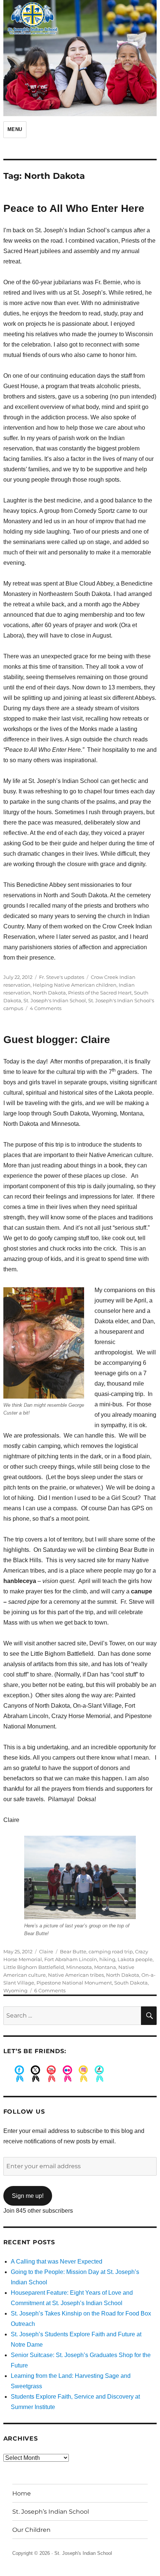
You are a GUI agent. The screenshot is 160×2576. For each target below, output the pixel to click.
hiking (107, 1959)
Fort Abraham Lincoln (71, 1959)
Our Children (31, 2530)
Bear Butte (73, 1951)
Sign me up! (28, 2196)
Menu (15, 129)
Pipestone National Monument (74, 1983)
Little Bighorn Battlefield (34, 1967)
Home (22, 2493)
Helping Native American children (75, 985)
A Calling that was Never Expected (57, 2262)
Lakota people (135, 1959)
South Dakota (131, 1983)
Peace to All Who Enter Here (74, 208)
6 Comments (50, 1990)
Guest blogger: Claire (57, 1040)
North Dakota (49, 993)
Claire (46, 1951)
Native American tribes (76, 1975)
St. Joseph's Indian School (55, 1000)
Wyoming (15, 1990)
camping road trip (111, 1951)
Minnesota (79, 1967)
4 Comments (46, 1008)
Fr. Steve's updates (62, 977)
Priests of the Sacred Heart (100, 993)
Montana (105, 1967)
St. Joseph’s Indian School (51, 2512)
